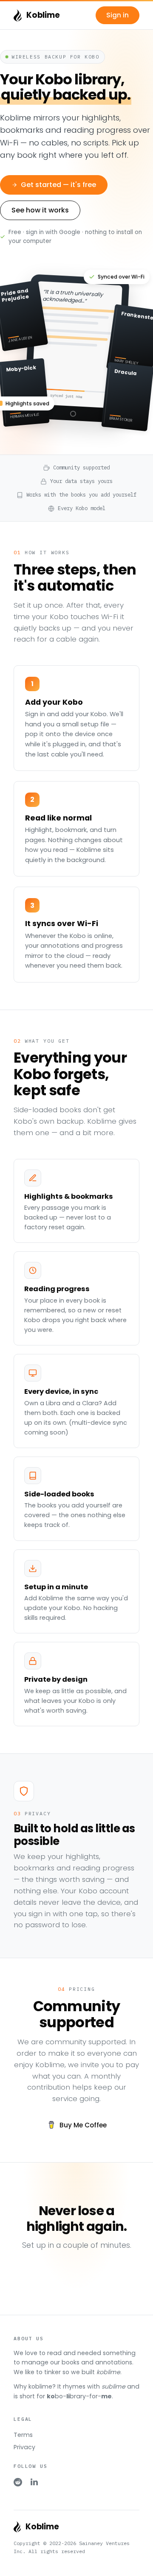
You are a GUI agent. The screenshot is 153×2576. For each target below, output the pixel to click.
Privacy (24, 2447)
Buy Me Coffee (83, 2125)
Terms (23, 2435)
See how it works (40, 210)
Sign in (118, 15)
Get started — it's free (58, 185)
